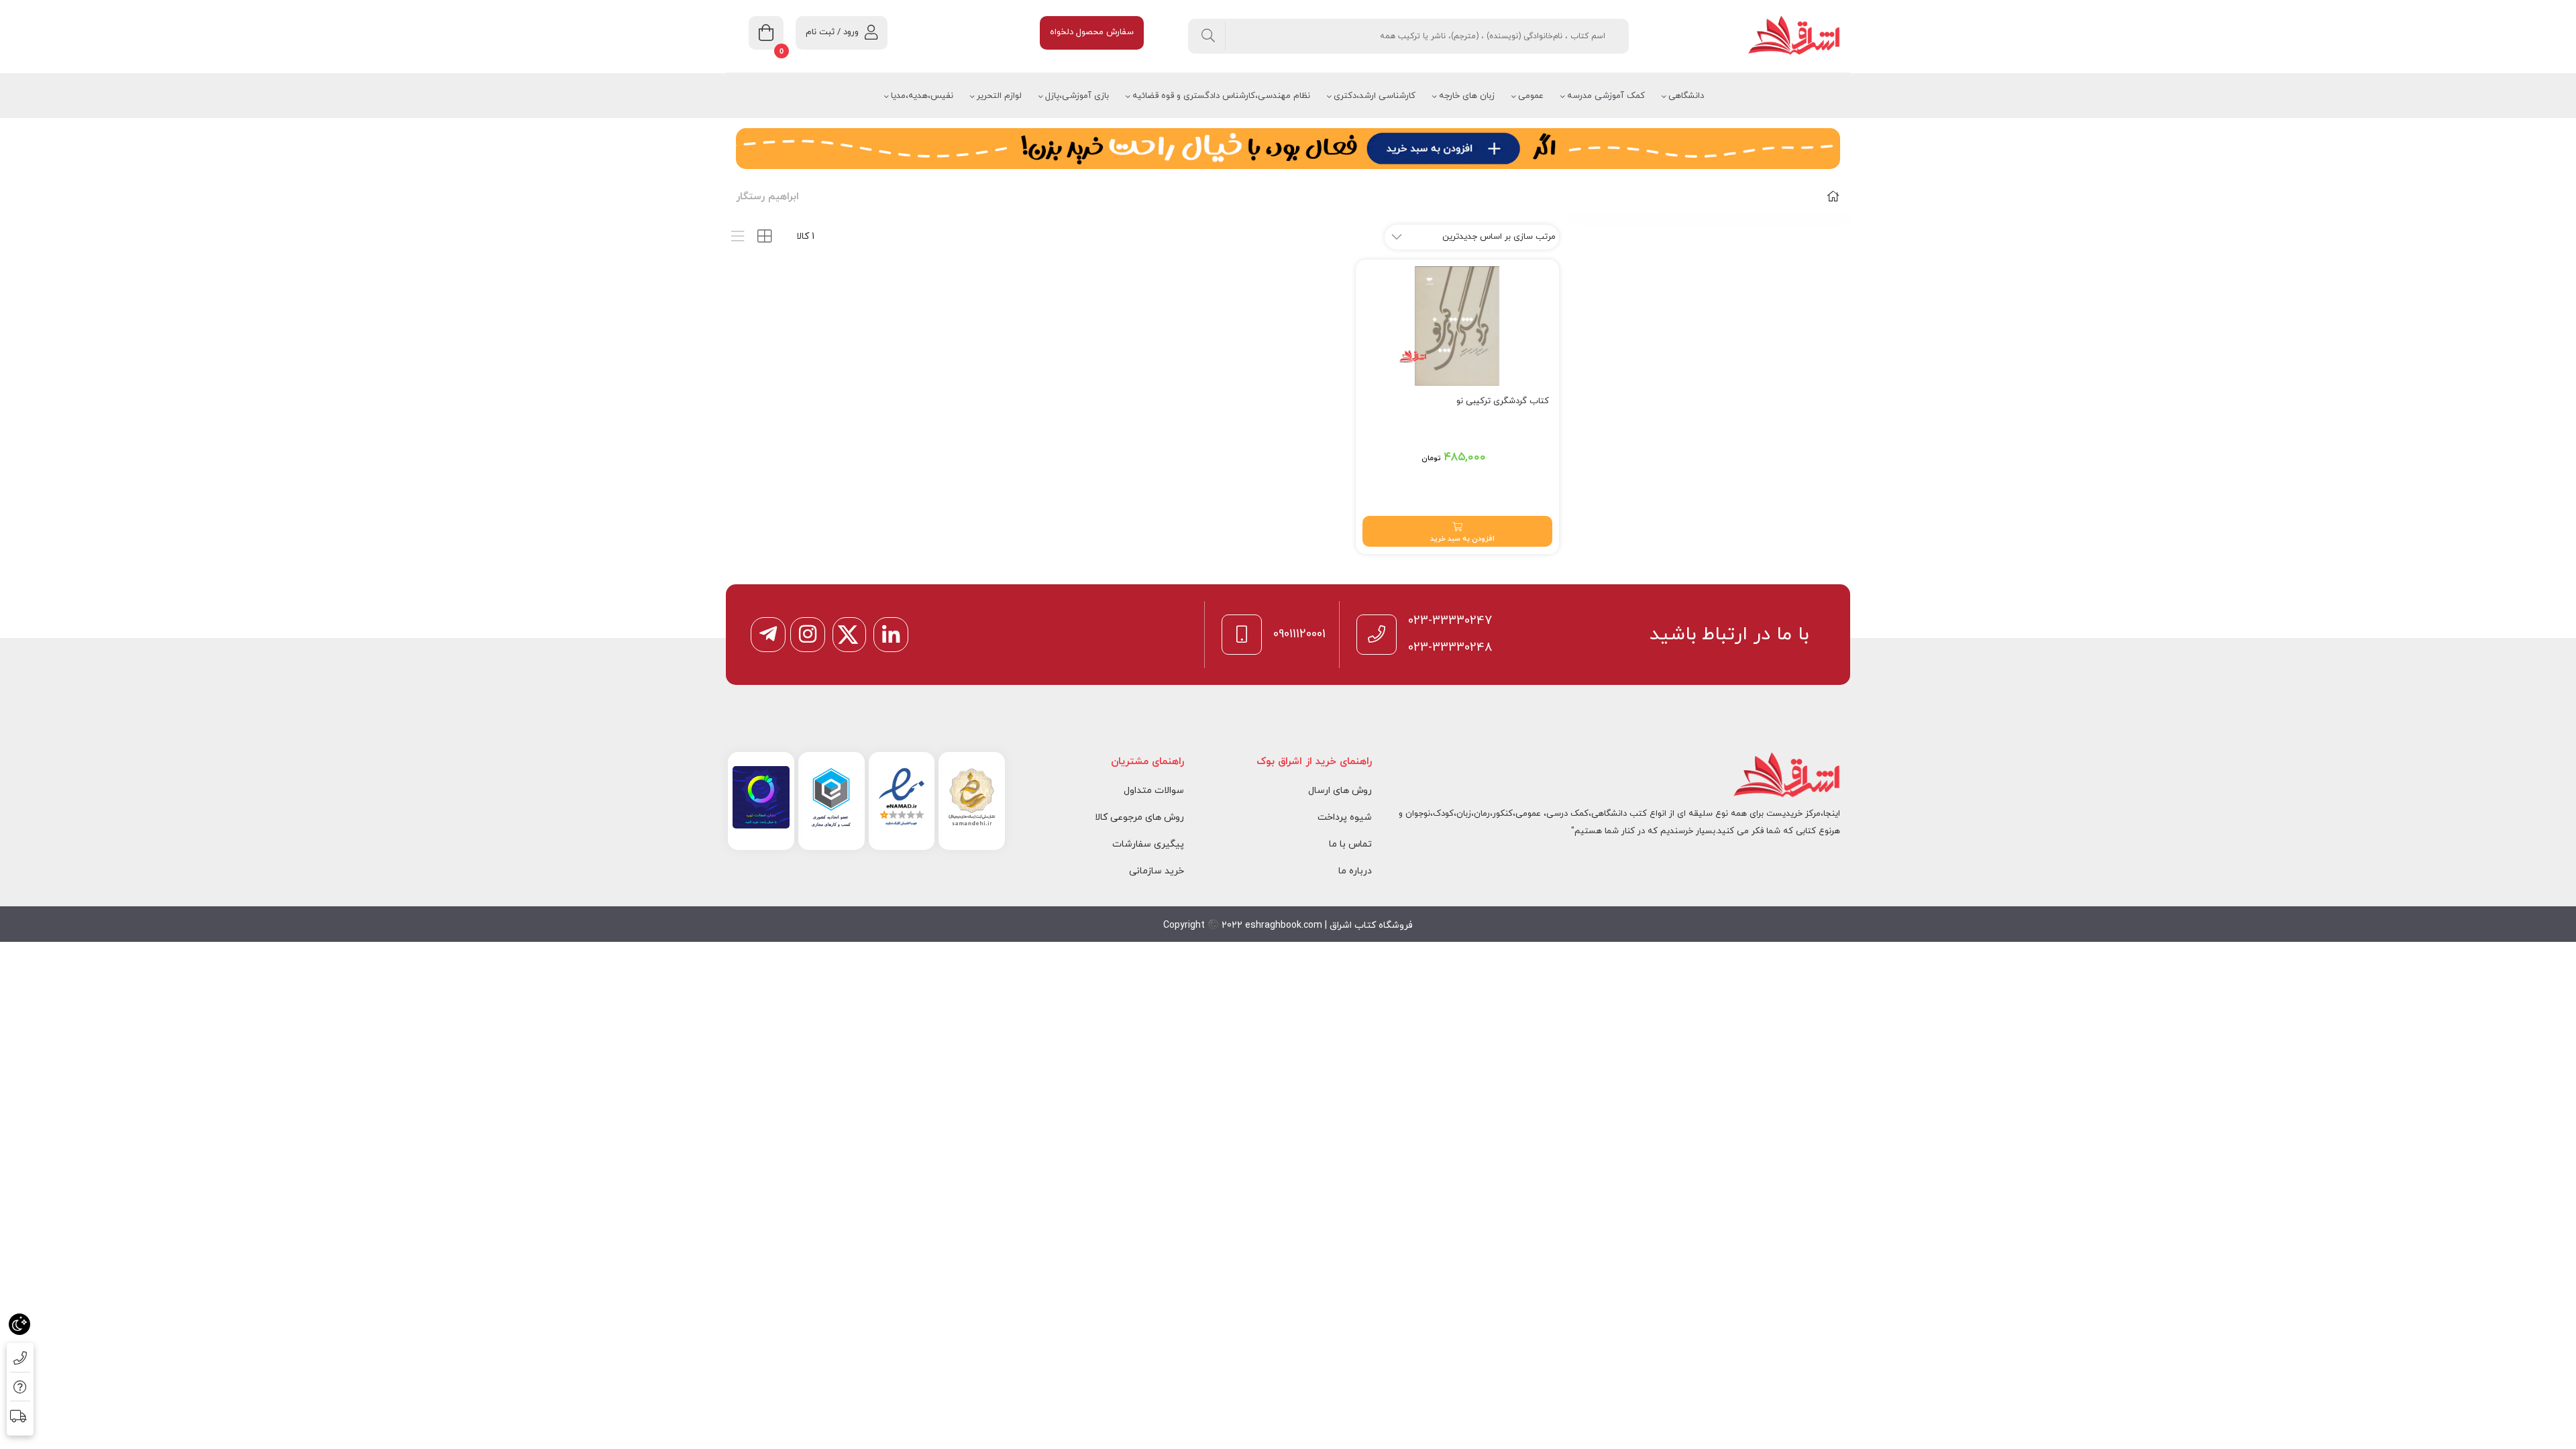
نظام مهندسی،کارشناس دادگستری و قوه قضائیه (1221, 96)
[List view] (738, 236)
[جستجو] (1209, 36)
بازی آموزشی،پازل (1077, 96)
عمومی (1531, 96)
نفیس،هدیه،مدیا (922, 96)
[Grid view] (764, 236)
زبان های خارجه (1467, 96)
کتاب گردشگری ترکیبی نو (1503, 401)
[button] (1458, 531)
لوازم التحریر (999, 96)
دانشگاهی (1686, 96)
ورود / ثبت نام (832, 32)
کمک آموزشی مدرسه (1606, 96)
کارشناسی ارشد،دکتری (1375, 96)
